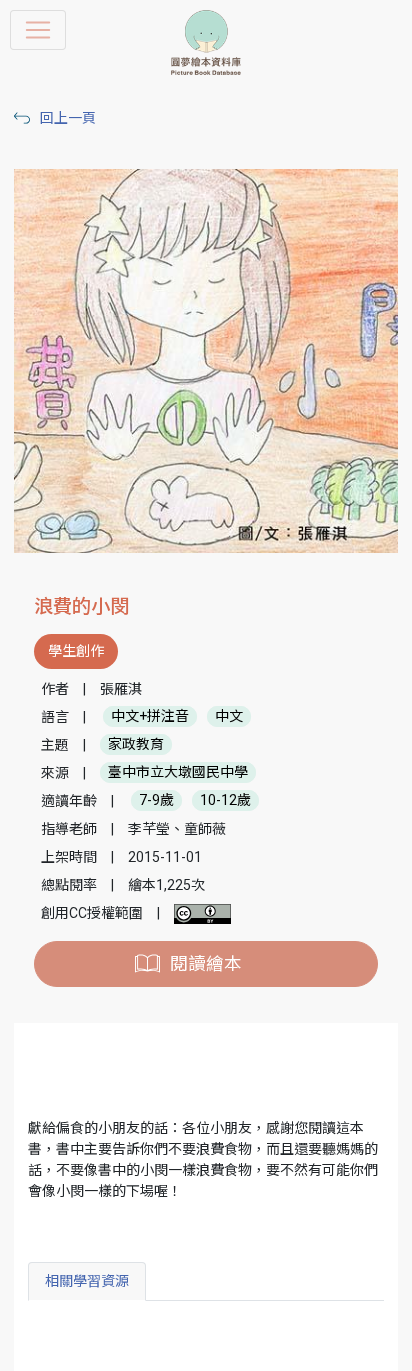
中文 (229, 717)
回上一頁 (68, 118)
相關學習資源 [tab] (87, 1281)
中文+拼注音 (150, 717)
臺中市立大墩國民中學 (178, 773)
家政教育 (136, 745)
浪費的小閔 (81, 606)
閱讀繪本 (206, 964)
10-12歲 (225, 801)
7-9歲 (156, 801)
